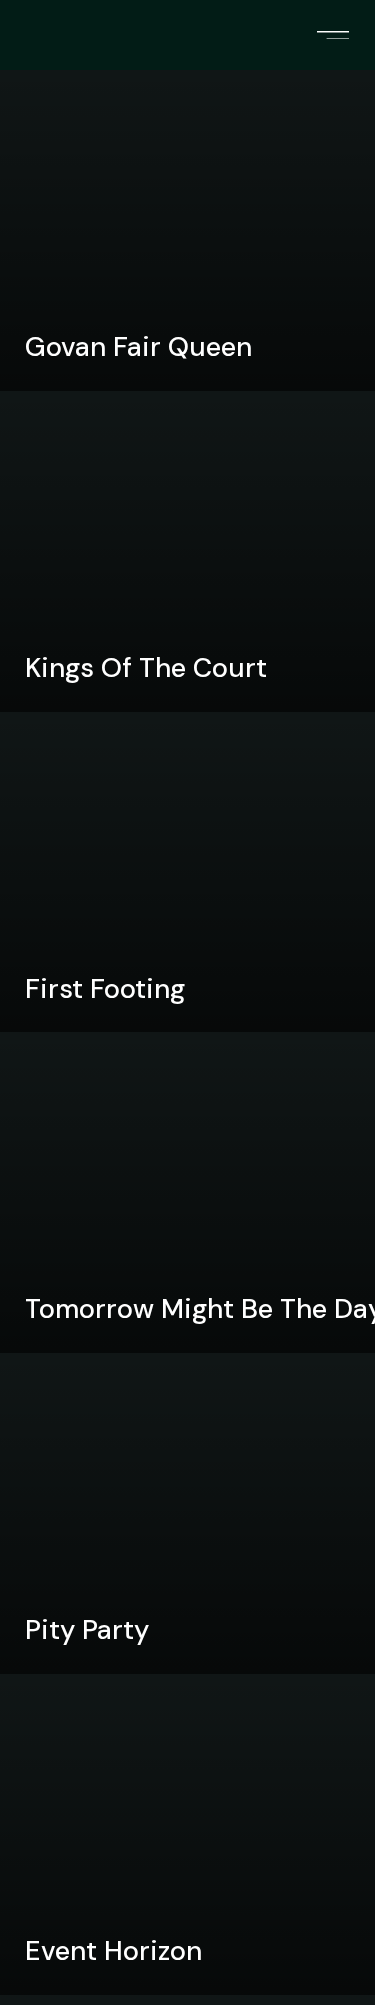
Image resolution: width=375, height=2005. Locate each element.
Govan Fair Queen (138, 346)
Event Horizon (113, 1950)
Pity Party (87, 1629)
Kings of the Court (146, 667)
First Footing (105, 988)
